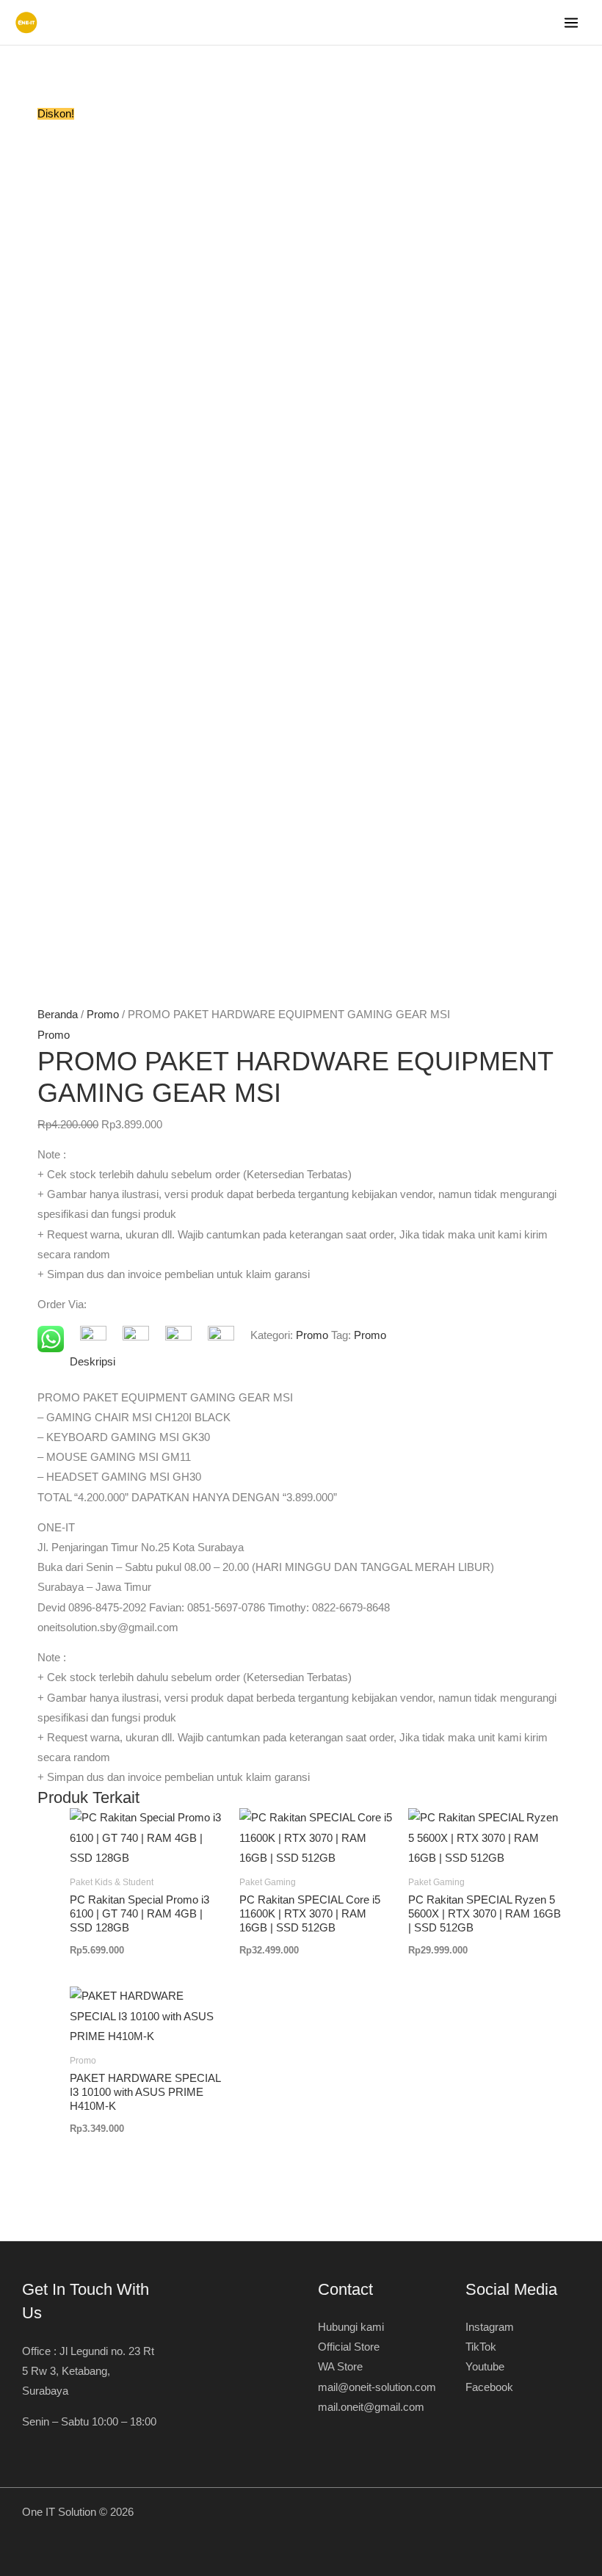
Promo (103, 1015)
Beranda (58, 1015)
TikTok (481, 2347)
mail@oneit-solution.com (377, 2387)
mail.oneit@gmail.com (371, 2407)
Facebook (489, 2387)
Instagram (490, 2327)
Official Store (349, 2347)
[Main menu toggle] (571, 23)
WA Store (340, 2367)
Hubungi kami (351, 2327)
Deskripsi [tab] (93, 1362)
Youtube (485, 2367)
